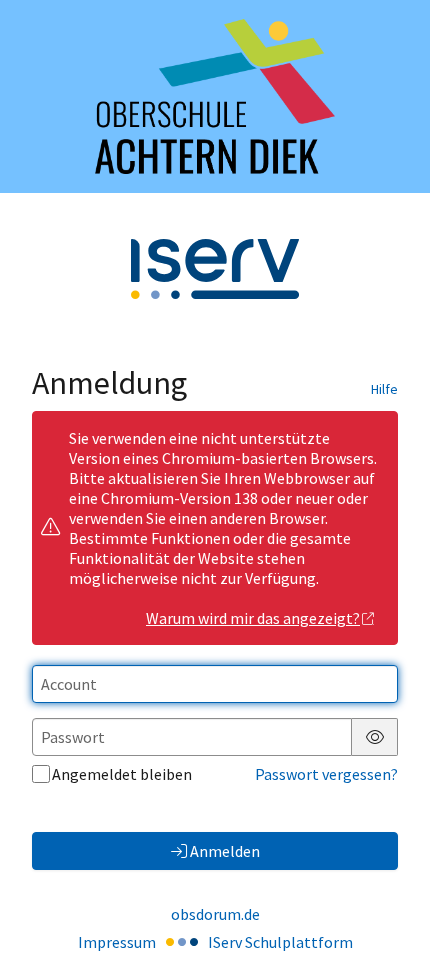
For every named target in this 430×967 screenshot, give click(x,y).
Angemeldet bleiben (122, 774)
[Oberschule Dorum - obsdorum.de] (215, 96)
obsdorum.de (215, 914)
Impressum (117, 942)
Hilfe (384, 389)
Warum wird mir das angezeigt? (253, 618)
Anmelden (225, 851)
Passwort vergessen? (326, 774)
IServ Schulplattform (280, 942)
